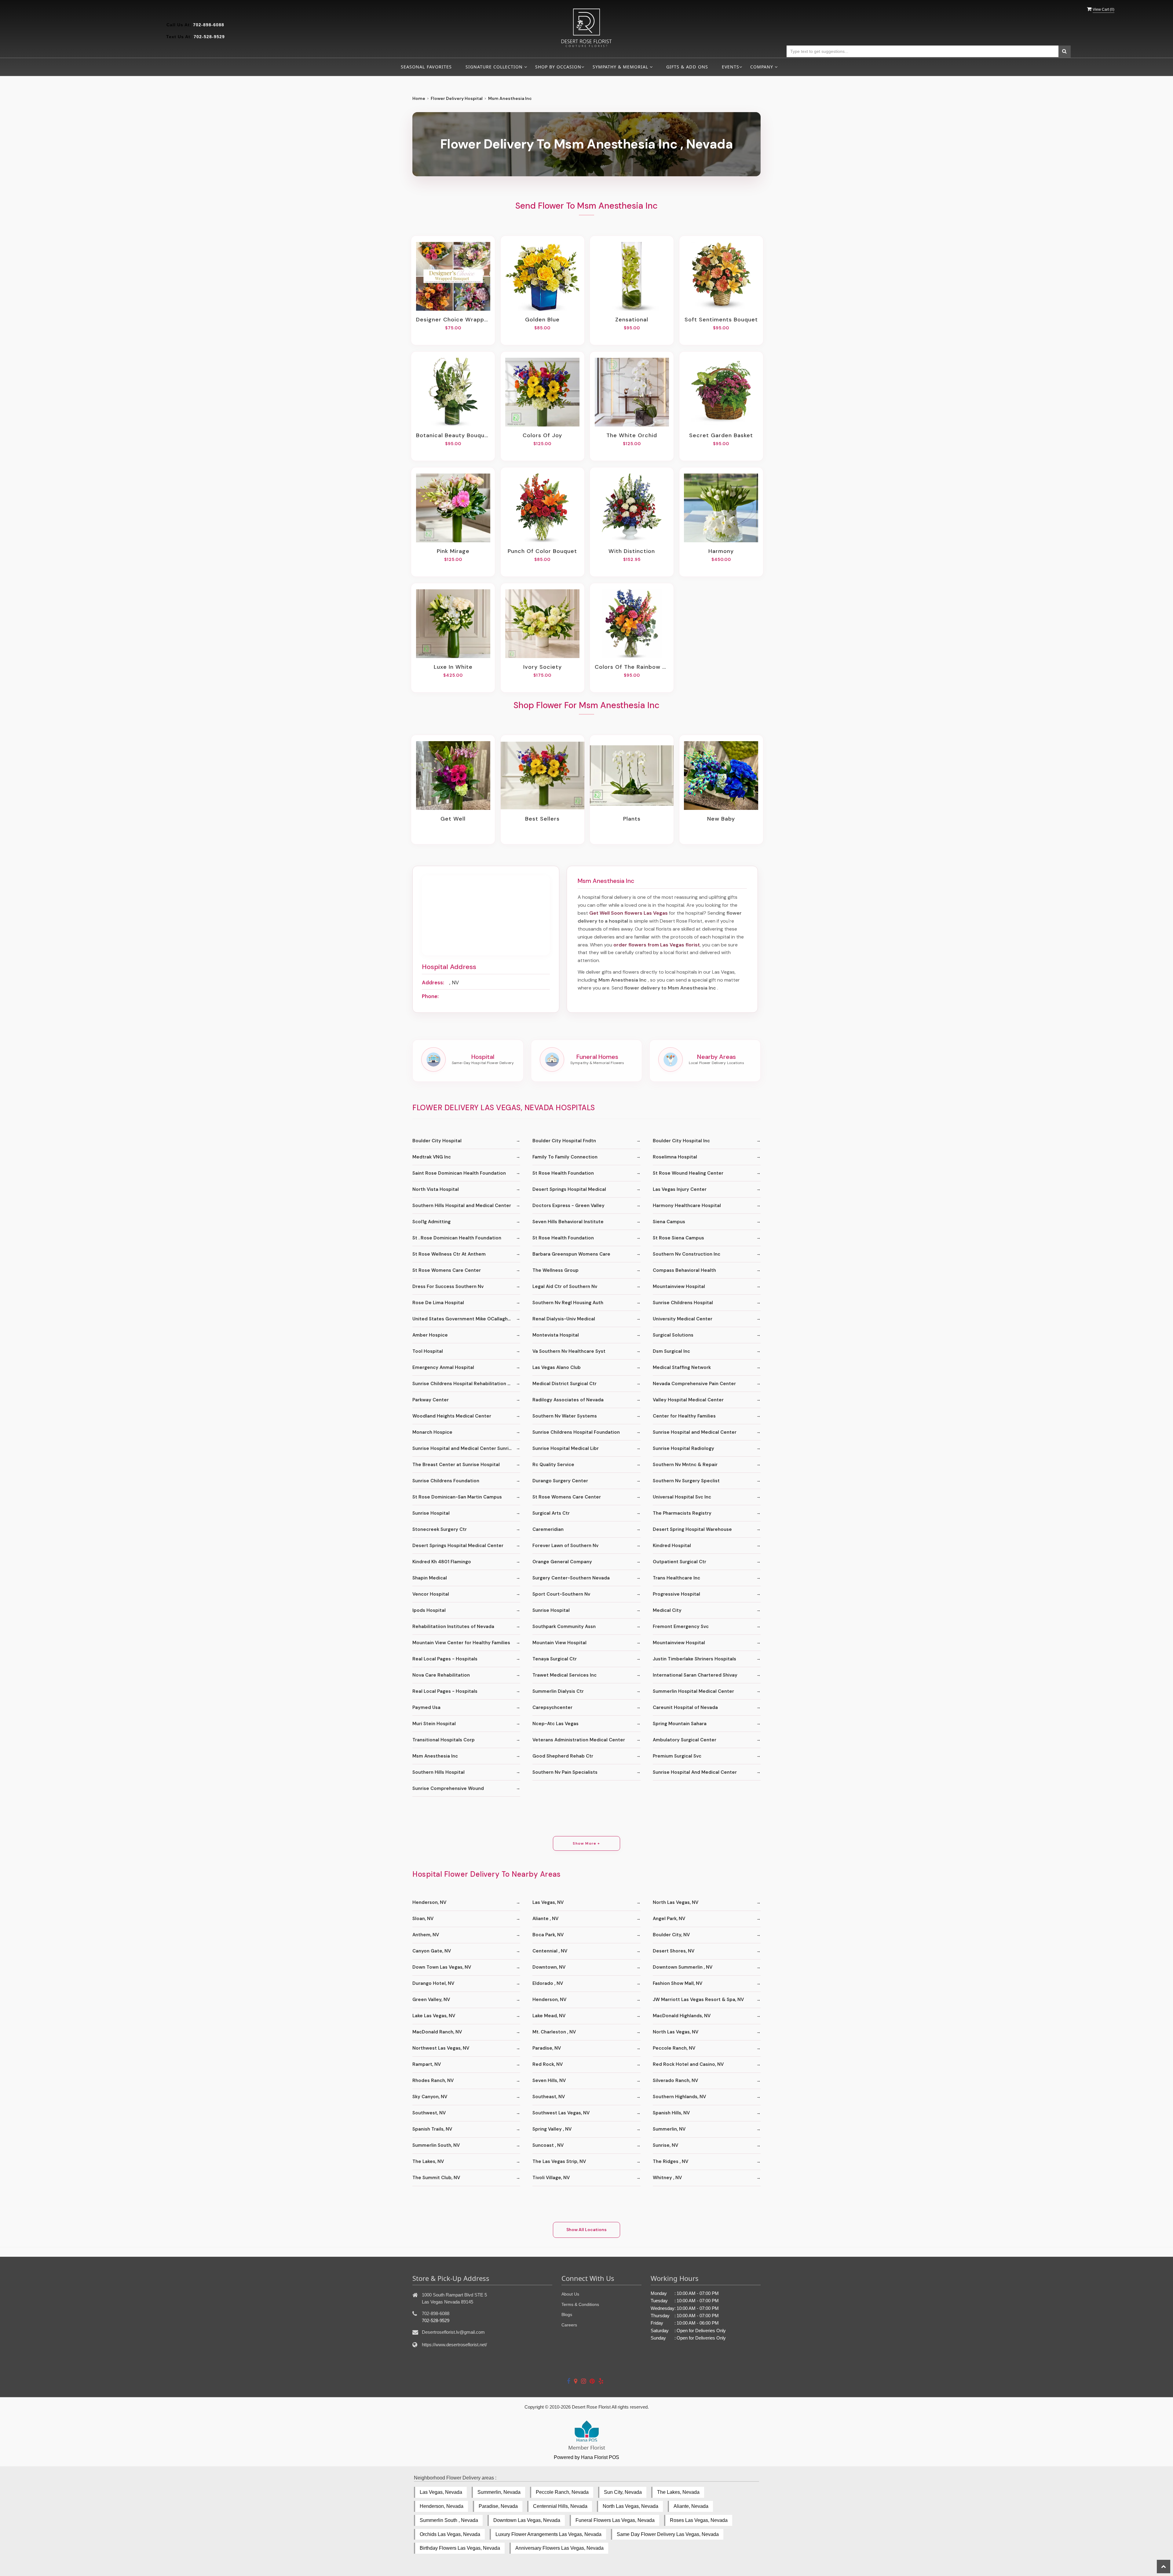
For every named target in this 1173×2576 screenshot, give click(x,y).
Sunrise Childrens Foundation (446, 1481)
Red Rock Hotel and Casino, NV (688, 2064)
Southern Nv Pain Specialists (565, 1772)
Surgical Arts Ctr (551, 1513)
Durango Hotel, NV (433, 1983)
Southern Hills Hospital (439, 1772)
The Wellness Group (555, 1270)
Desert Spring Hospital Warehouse (692, 1529)
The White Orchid (632, 435)
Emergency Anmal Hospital (443, 1367)
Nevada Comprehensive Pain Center (694, 1384)
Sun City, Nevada (623, 2492)
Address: (433, 982)
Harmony (721, 551)
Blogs (567, 2314)
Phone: (430, 996)
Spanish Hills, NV (671, 2113)
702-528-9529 (209, 37)
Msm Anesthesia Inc (435, 1756)
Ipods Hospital (429, 1610)
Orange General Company (562, 1562)
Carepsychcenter (552, 1707)
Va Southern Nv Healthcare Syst (569, 1351)
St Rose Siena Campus (678, 1238)
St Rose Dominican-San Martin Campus (457, 1497)
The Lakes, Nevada (678, 2492)
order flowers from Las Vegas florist (657, 945)
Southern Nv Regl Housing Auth (568, 1303)
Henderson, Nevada (442, 2506)
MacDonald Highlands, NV (682, 2016)
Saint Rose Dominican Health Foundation (459, 1173)
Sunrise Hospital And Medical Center (695, 1772)
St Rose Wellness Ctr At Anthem (449, 1254)
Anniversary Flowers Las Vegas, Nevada (559, 2548)
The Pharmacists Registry (682, 1513)
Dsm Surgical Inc (671, 1351)
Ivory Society (543, 667)
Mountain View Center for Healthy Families (461, 1643)
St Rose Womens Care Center (447, 1270)
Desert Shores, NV (674, 1951)
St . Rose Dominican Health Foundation (457, 1238)
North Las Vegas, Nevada (630, 2506)
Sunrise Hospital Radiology (683, 1448)
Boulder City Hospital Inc (681, 1141)
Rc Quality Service (553, 1465)
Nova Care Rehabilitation (441, 1675)
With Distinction (632, 551)
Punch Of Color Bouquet (542, 551)
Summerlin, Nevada (499, 2492)
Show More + (586, 1843)
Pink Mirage (453, 551)
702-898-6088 (209, 25)
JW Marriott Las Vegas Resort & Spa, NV (698, 2000)
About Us (570, 2294)
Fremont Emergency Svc (681, 1626)
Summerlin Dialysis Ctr (558, 1691)
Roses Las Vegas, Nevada (699, 2520)
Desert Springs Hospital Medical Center (458, 1546)
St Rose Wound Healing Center (688, 1173)
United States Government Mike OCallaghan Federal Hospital (466, 1319)
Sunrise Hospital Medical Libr (566, 1448)
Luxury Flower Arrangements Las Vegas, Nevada (548, 2534)
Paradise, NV (547, 2048)
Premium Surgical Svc (677, 1756)
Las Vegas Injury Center (680, 1189)
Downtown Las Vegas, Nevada (527, 2520)
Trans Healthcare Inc (676, 1578)
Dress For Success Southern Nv (448, 1286)
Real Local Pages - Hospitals (445, 1659)
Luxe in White (453, 667)
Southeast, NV (549, 2097)
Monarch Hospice (432, 1432)
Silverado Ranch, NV (675, 2080)
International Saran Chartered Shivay (695, 1675)
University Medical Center (683, 1319)
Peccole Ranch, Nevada (562, 2492)
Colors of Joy (542, 435)
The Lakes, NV (428, 2161)
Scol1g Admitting (431, 1222)
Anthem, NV (426, 1935)
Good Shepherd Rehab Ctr (563, 1756)
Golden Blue (542, 320)
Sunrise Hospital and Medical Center (695, 1432)
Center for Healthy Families (684, 1416)
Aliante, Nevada (691, 2506)
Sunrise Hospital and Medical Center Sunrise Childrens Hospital (466, 1448)
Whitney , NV (667, 2178)
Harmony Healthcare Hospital (687, 1206)
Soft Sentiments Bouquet (721, 320)
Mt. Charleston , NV (554, 2032)
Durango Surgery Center (560, 1481)
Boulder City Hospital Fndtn (564, 1141)
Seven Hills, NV (549, 2080)
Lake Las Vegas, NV (434, 2016)
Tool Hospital (428, 1351)
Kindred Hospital (672, 1546)
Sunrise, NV (665, 2145)
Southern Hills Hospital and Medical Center (462, 1206)
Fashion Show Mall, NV (678, 1983)
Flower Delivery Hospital (457, 98)
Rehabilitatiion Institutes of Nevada (453, 1626)
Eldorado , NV (548, 1983)
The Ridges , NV (671, 2161)
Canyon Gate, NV (432, 1951)
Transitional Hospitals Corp (444, 1740)
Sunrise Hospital (431, 1513)
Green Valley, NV (431, 2000)
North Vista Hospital (436, 1189)
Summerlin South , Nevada (449, 2520)
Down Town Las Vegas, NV (442, 1967)
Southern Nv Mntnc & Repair (685, 1465)
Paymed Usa (426, 1707)
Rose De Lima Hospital (438, 1303)
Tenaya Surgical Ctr (555, 1659)
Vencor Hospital (431, 1594)
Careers (569, 2325)
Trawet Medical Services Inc (565, 1675)
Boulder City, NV (671, 1935)
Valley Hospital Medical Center (688, 1400)
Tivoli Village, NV (551, 2178)
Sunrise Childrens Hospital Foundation (576, 1432)
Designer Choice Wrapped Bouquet (453, 320)
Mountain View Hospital (559, 1643)
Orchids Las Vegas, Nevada (450, 2534)
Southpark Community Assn (564, 1626)
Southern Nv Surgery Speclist (686, 1481)
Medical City (667, 1610)
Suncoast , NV (548, 2145)
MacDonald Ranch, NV (437, 2032)
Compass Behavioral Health (684, 1270)
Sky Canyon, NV (430, 2097)
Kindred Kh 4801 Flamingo (442, 1562)
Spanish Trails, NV (432, 2129)
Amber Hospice (430, 1335)
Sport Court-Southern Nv (561, 1594)
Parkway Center (431, 1400)
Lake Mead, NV (549, 2016)
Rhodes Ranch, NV (433, 2080)
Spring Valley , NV (552, 2129)
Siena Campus (669, 1222)
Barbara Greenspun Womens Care (571, 1254)
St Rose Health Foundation (563, 1173)
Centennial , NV (550, 1951)
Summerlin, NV (669, 2129)
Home (419, 98)
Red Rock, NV (548, 2064)
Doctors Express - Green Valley (568, 1206)
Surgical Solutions (673, 1335)
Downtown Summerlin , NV (683, 1967)
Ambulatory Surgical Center (685, 1740)
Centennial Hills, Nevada (560, 2506)
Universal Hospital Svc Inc (682, 1497)
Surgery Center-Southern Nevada (571, 1578)
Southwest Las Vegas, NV (561, 2113)
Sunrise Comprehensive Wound (448, 1788)
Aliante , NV (545, 1919)
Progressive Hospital (676, 1594)
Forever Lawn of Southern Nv (565, 1546)
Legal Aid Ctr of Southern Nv (565, 1286)
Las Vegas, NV (548, 1902)
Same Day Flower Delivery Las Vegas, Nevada (668, 2534)
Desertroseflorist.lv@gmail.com (453, 2332)
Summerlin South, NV (436, 2145)
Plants (632, 819)
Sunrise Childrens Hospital (683, 1303)
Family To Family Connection (565, 1157)
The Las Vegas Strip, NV (559, 2161)
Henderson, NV (429, 1902)
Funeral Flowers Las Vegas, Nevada (615, 2520)
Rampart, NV (427, 2064)
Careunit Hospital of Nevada (685, 1707)
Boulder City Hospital (437, 1141)
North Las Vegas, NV (676, 1902)
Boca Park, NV (548, 1935)
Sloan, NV (423, 1919)
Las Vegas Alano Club (557, 1367)
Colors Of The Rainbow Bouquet (632, 667)
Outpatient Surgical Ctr (680, 1562)
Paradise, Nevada (498, 2506)
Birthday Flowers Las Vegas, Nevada (460, 2548)
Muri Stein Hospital (434, 1724)
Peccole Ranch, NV (674, 2048)
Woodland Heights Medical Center (452, 1416)
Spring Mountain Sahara (680, 1724)
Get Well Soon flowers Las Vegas (629, 913)
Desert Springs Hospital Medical (569, 1189)
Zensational (632, 320)
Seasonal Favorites (426, 67)
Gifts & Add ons (687, 67)
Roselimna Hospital (675, 1157)
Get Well (453, 819)
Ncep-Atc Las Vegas (555, 1724)
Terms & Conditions (580, 2304)
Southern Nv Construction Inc (687, 1254)
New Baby (721, 819)
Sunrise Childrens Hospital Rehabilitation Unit (464, 1384)
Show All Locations (586, 2230)
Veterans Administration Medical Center (579, 1740)
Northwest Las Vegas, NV (441, 2048)
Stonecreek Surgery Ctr (440, 1529)
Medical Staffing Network (682, 1367)
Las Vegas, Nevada (441, 2492)
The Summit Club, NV (436, 2178)
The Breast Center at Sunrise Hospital (456, 1465)
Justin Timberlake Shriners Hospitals (694, 1659)
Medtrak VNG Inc (432, 1157)
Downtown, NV (549, 1967)
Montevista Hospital (556, 1335)
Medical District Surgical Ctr (565, 1384)
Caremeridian (548, 1529)
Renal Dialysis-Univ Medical (564, 1319)
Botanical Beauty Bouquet (453, 435)
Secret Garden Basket (721, 435)
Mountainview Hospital (679, 1286)
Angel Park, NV (669, 1919)
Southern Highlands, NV (679, 2097)
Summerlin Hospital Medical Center (693, 1691)
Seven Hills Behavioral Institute (568, 1222)
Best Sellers (542, 819)
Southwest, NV (429, 2113)
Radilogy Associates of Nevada (568, 1400)
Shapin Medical (430, 1578)
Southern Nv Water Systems (565, 1416)
